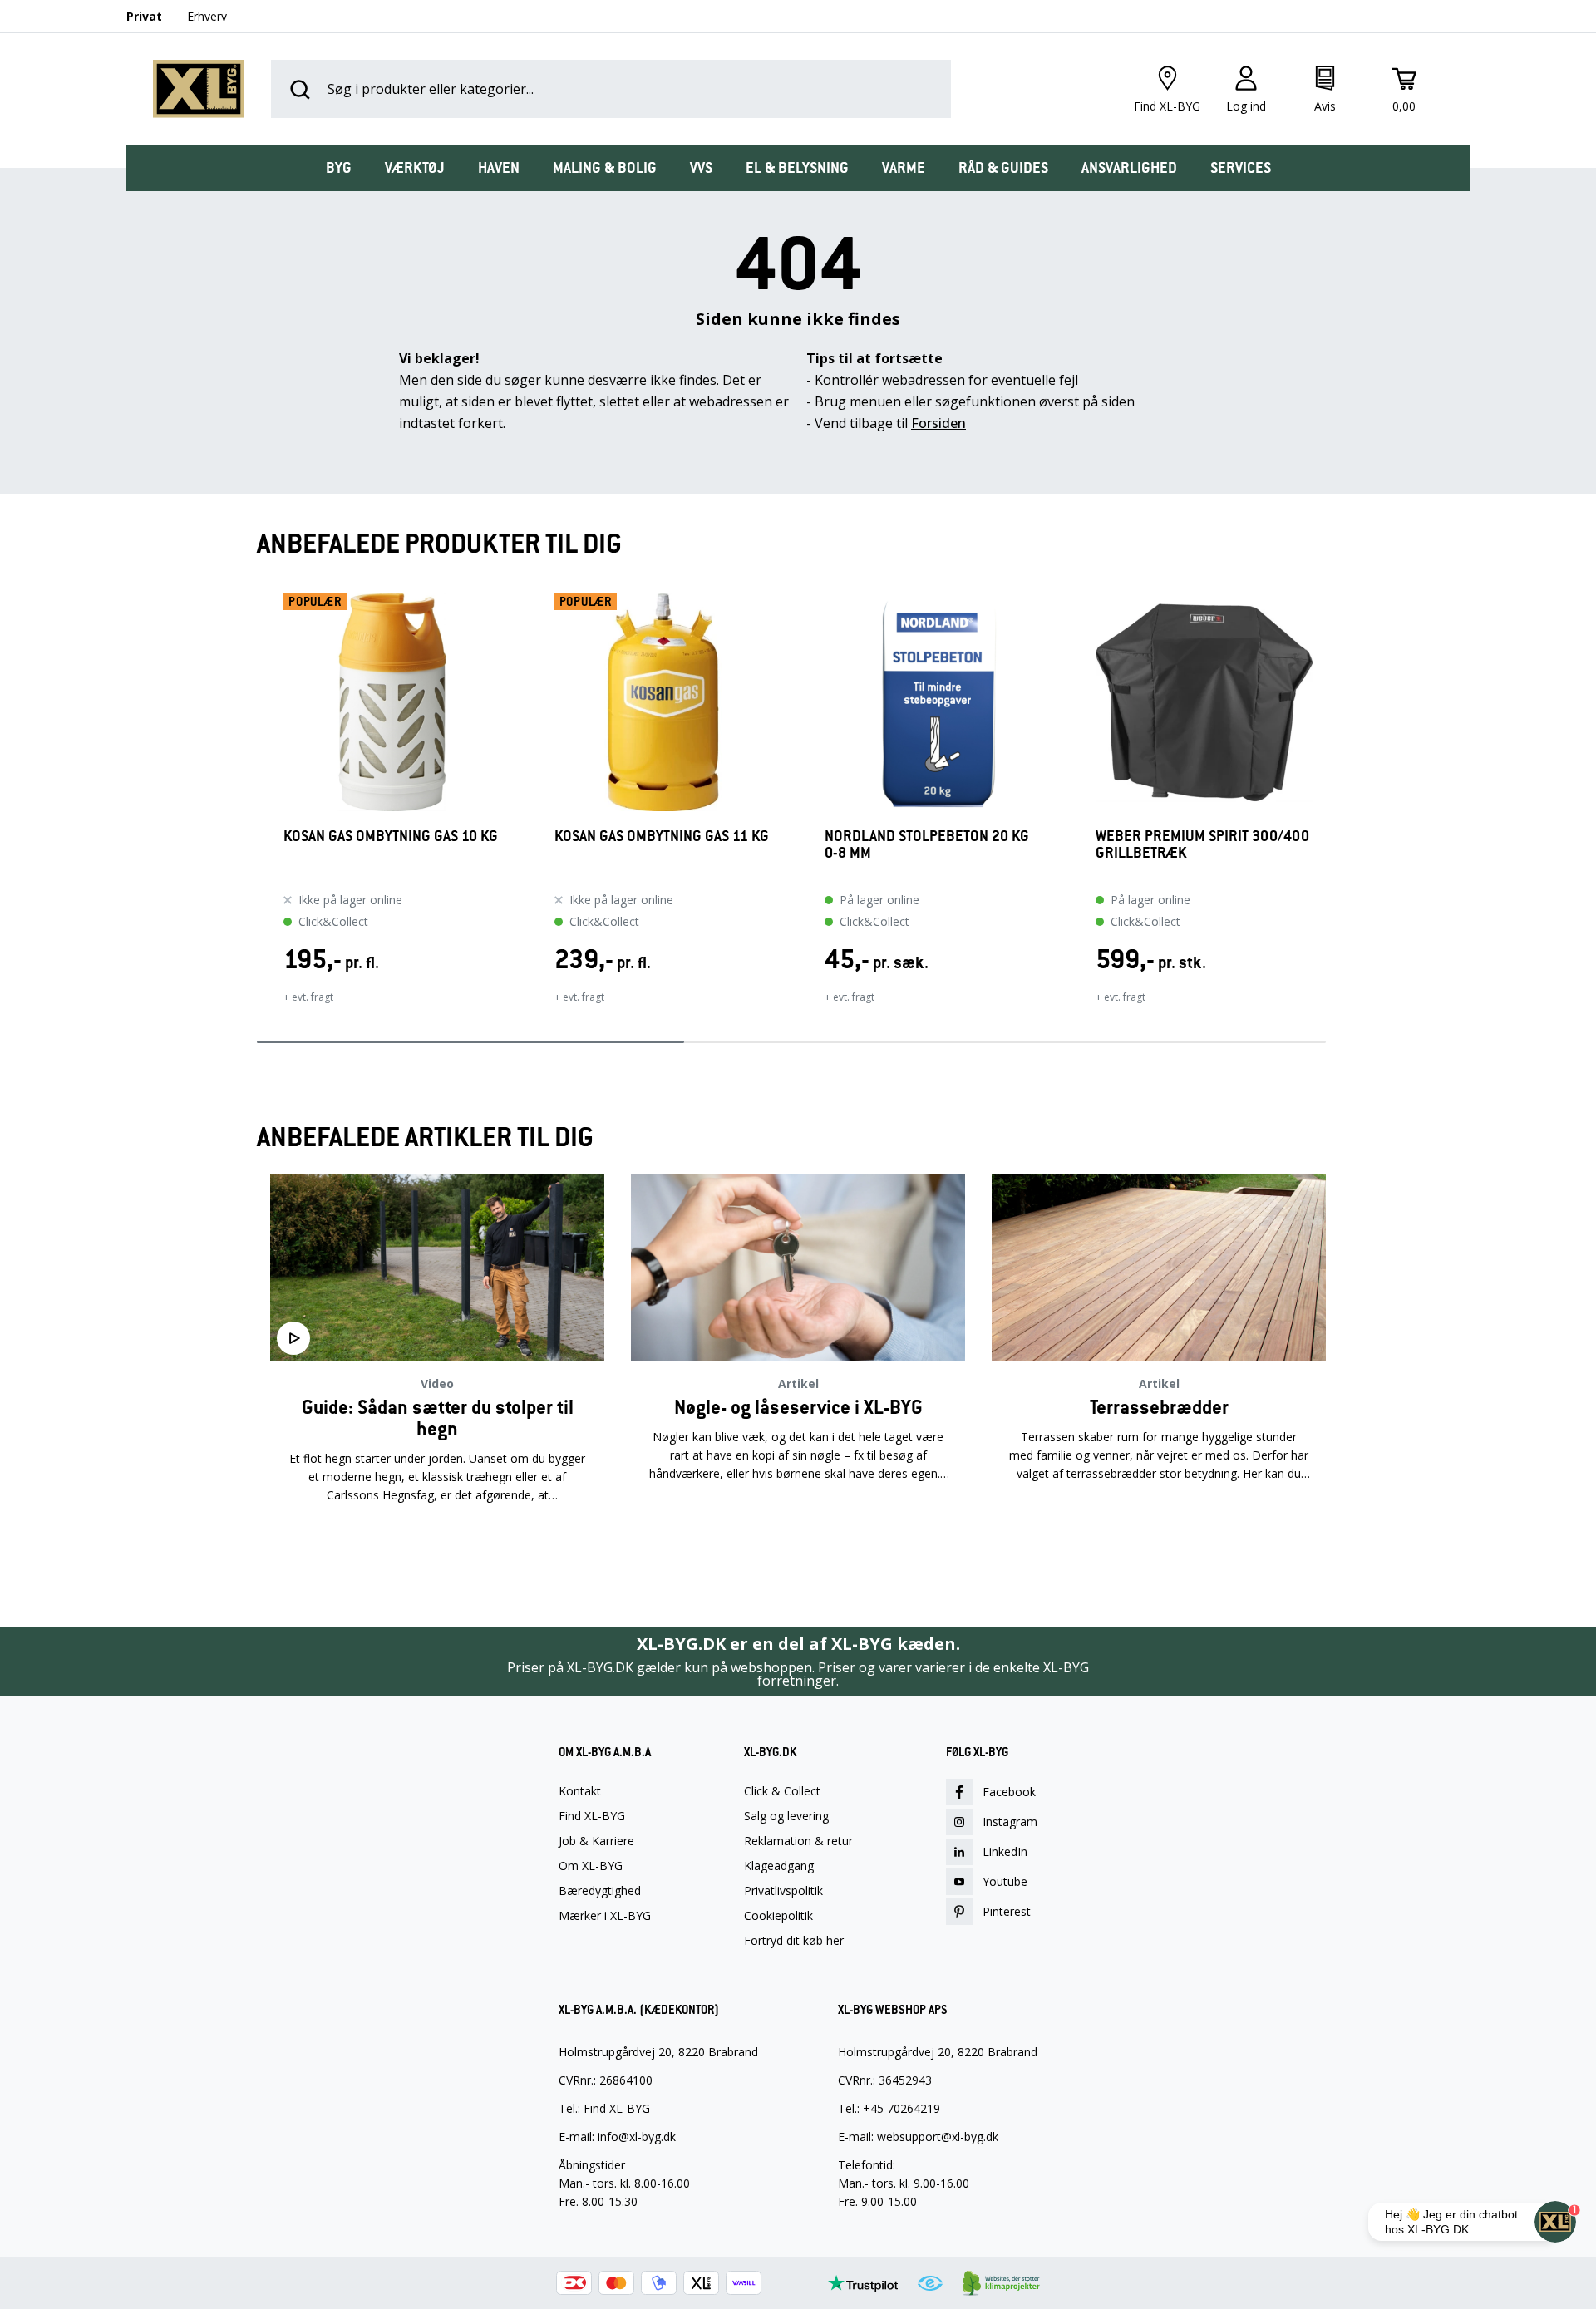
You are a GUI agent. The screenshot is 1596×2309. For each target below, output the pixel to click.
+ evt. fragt (308, 997)
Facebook (1009, 1792)
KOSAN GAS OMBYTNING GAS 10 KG (391, 837)
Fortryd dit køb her (794, 1941)
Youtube (1005, 1881)
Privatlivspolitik (783, 1891)
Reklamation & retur (798, 1841)
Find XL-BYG (592, 1816)
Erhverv (207, 16)
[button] (257, 810)
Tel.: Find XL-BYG (604, 2108)
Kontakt (580, 1791)
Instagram (1010, 1822)
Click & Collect (782, 1791)
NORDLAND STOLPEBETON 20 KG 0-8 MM (927, 845)
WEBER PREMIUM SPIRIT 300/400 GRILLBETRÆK (1202, 845)
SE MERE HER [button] (437, 1548)
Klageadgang (779, 1866)
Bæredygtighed (600, 1891)
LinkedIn (1005, 1851)
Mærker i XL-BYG (605, 1916)
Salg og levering (786, 1816)
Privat (144, 16)
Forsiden (938, 423)
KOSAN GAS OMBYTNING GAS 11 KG (662, 837)
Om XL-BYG (591, 1866)
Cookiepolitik (778, 1916)
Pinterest (1007, 1911)
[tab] (339, 168)
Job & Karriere (596, 1841)
